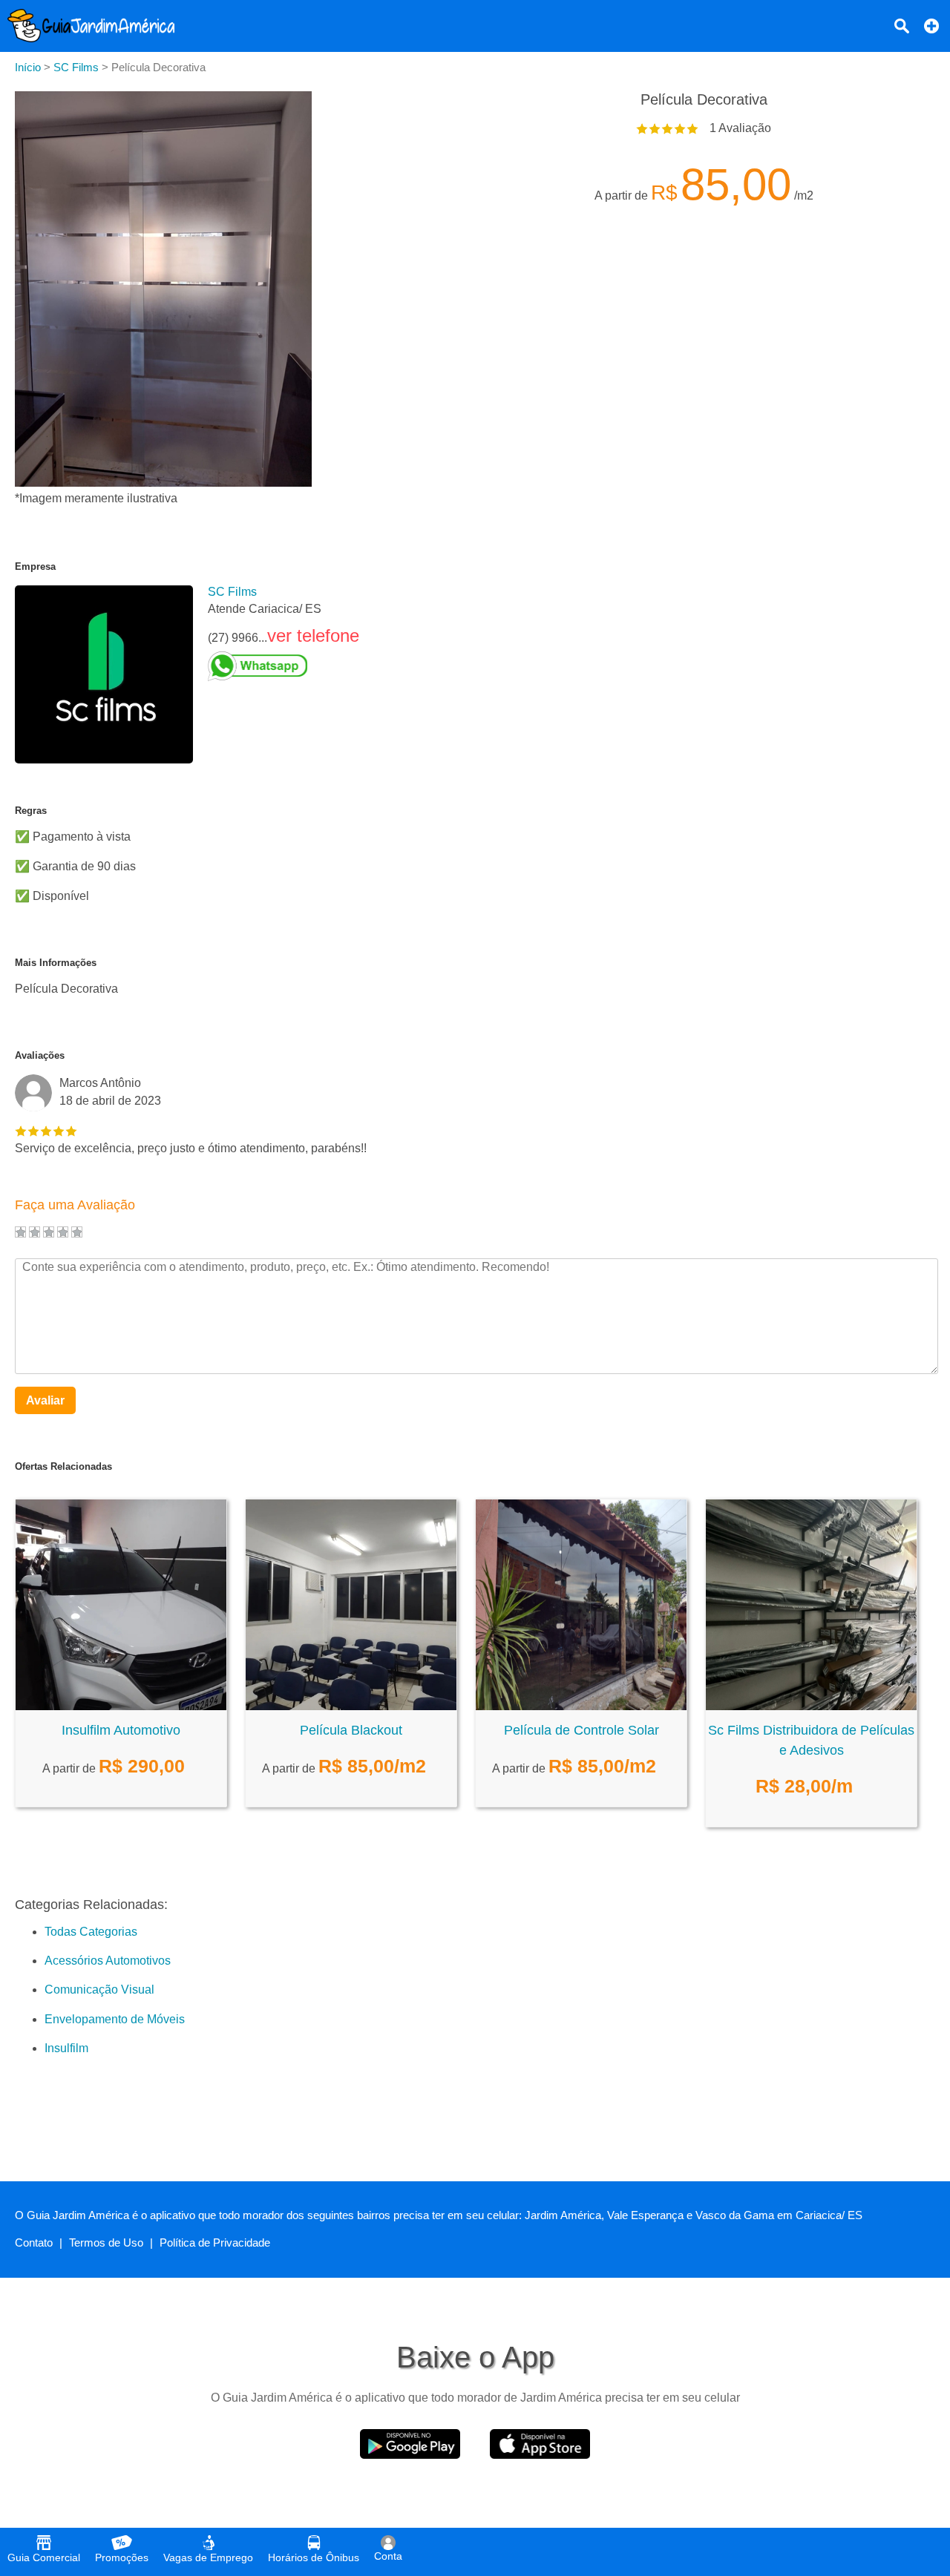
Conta (388, 2556)
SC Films (232, 592)
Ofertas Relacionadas (63, 1466)
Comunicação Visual (99, 1989)
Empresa (35, 566)
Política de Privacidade (215, 2242)
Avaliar (45, 1400)
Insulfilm (66, 2048)
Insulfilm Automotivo (121, 1730)
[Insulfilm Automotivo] (121, 1706)
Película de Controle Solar (582, 1730)
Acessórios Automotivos (108, 1961)
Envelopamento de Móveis (115, 2019)
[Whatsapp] (284, 666)
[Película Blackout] (351, 1706)
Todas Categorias (91, 1932)
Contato (34, 2242)
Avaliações (40, 1055)
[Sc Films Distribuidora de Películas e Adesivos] (811, 1706)
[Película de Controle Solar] (581, 1706)
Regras (31, 811)
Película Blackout (351, 1730)
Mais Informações (56, 963)
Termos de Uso (106, 2242)
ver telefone (313, 635)
